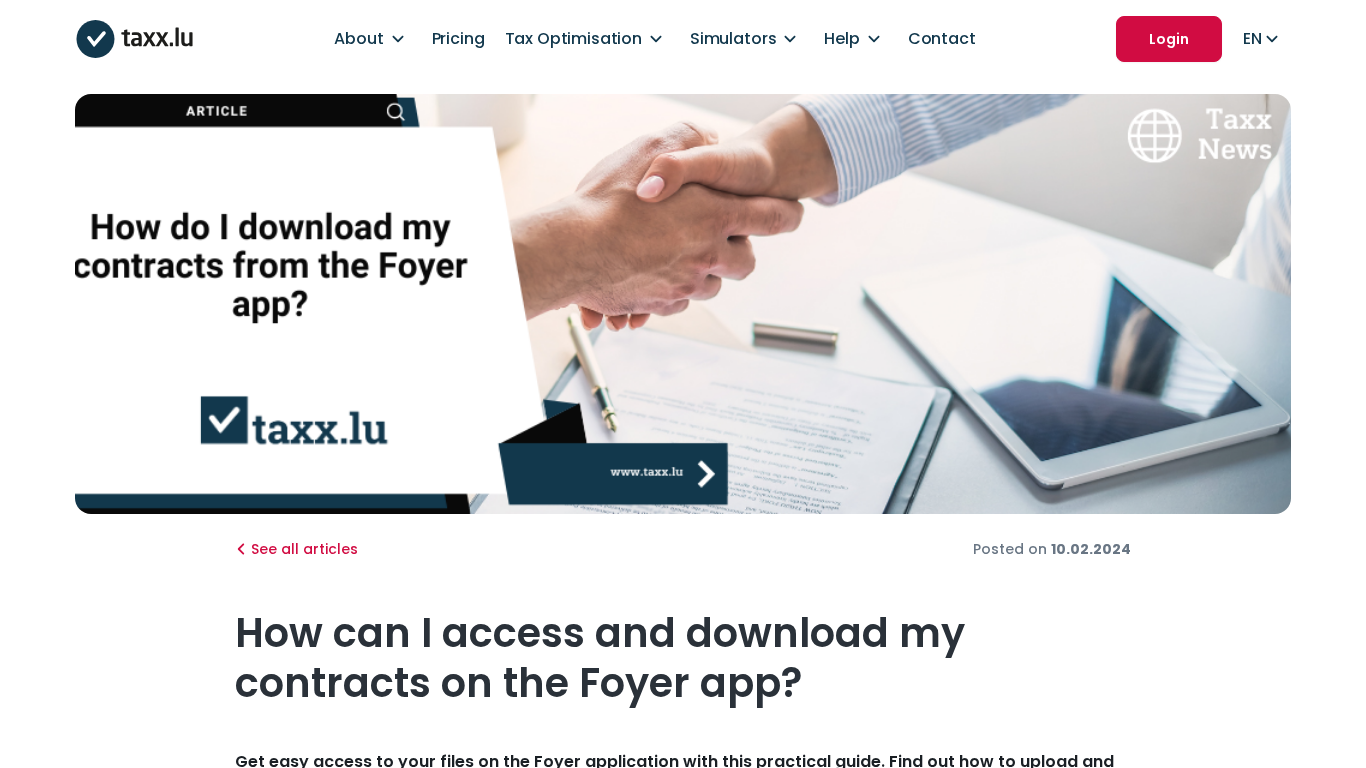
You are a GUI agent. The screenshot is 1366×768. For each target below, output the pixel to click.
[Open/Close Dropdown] (398, 39)
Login (1169, 39)
